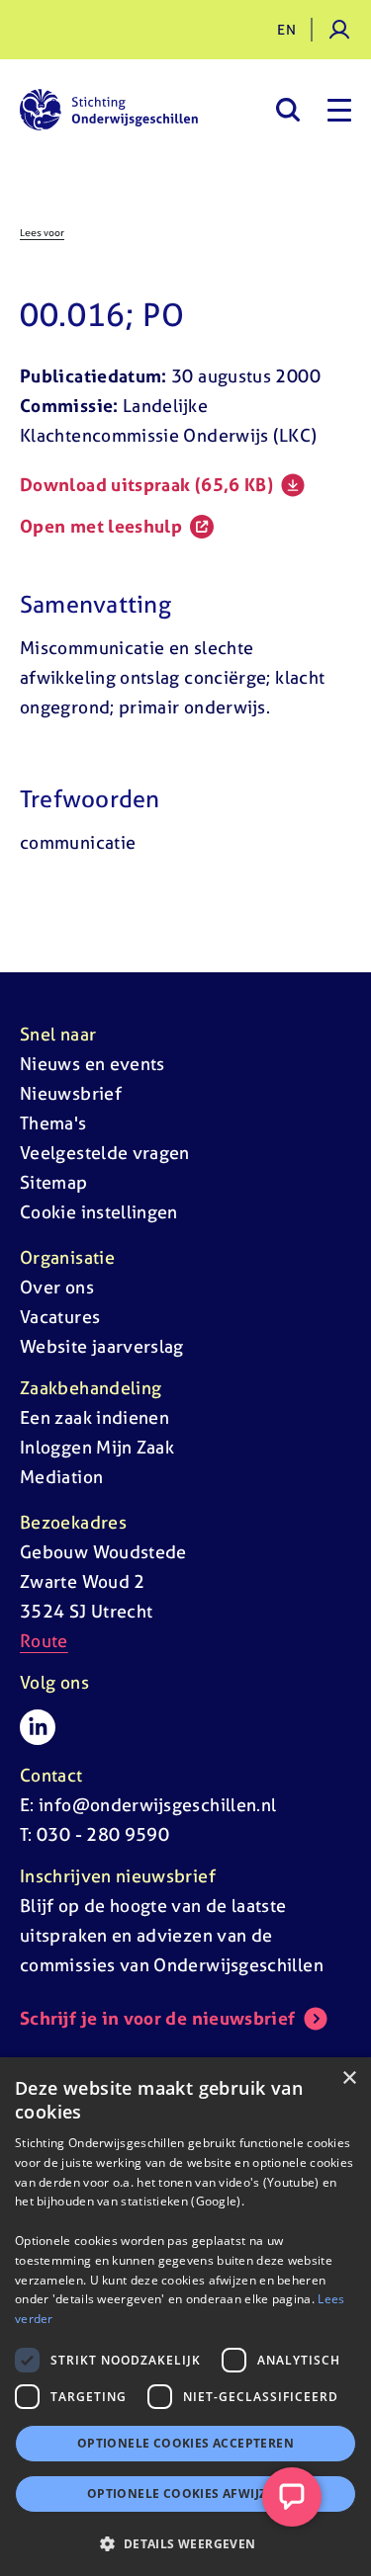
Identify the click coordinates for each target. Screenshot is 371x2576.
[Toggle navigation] (339, 110)
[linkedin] (38, 1727)
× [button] (349, 2078)
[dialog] (185, 2317)
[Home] (109, 110)
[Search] (287, 110)
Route (44, 1641)
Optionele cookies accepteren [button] (185, 2443)
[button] (185, 2543)
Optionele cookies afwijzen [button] (185, 2493)
